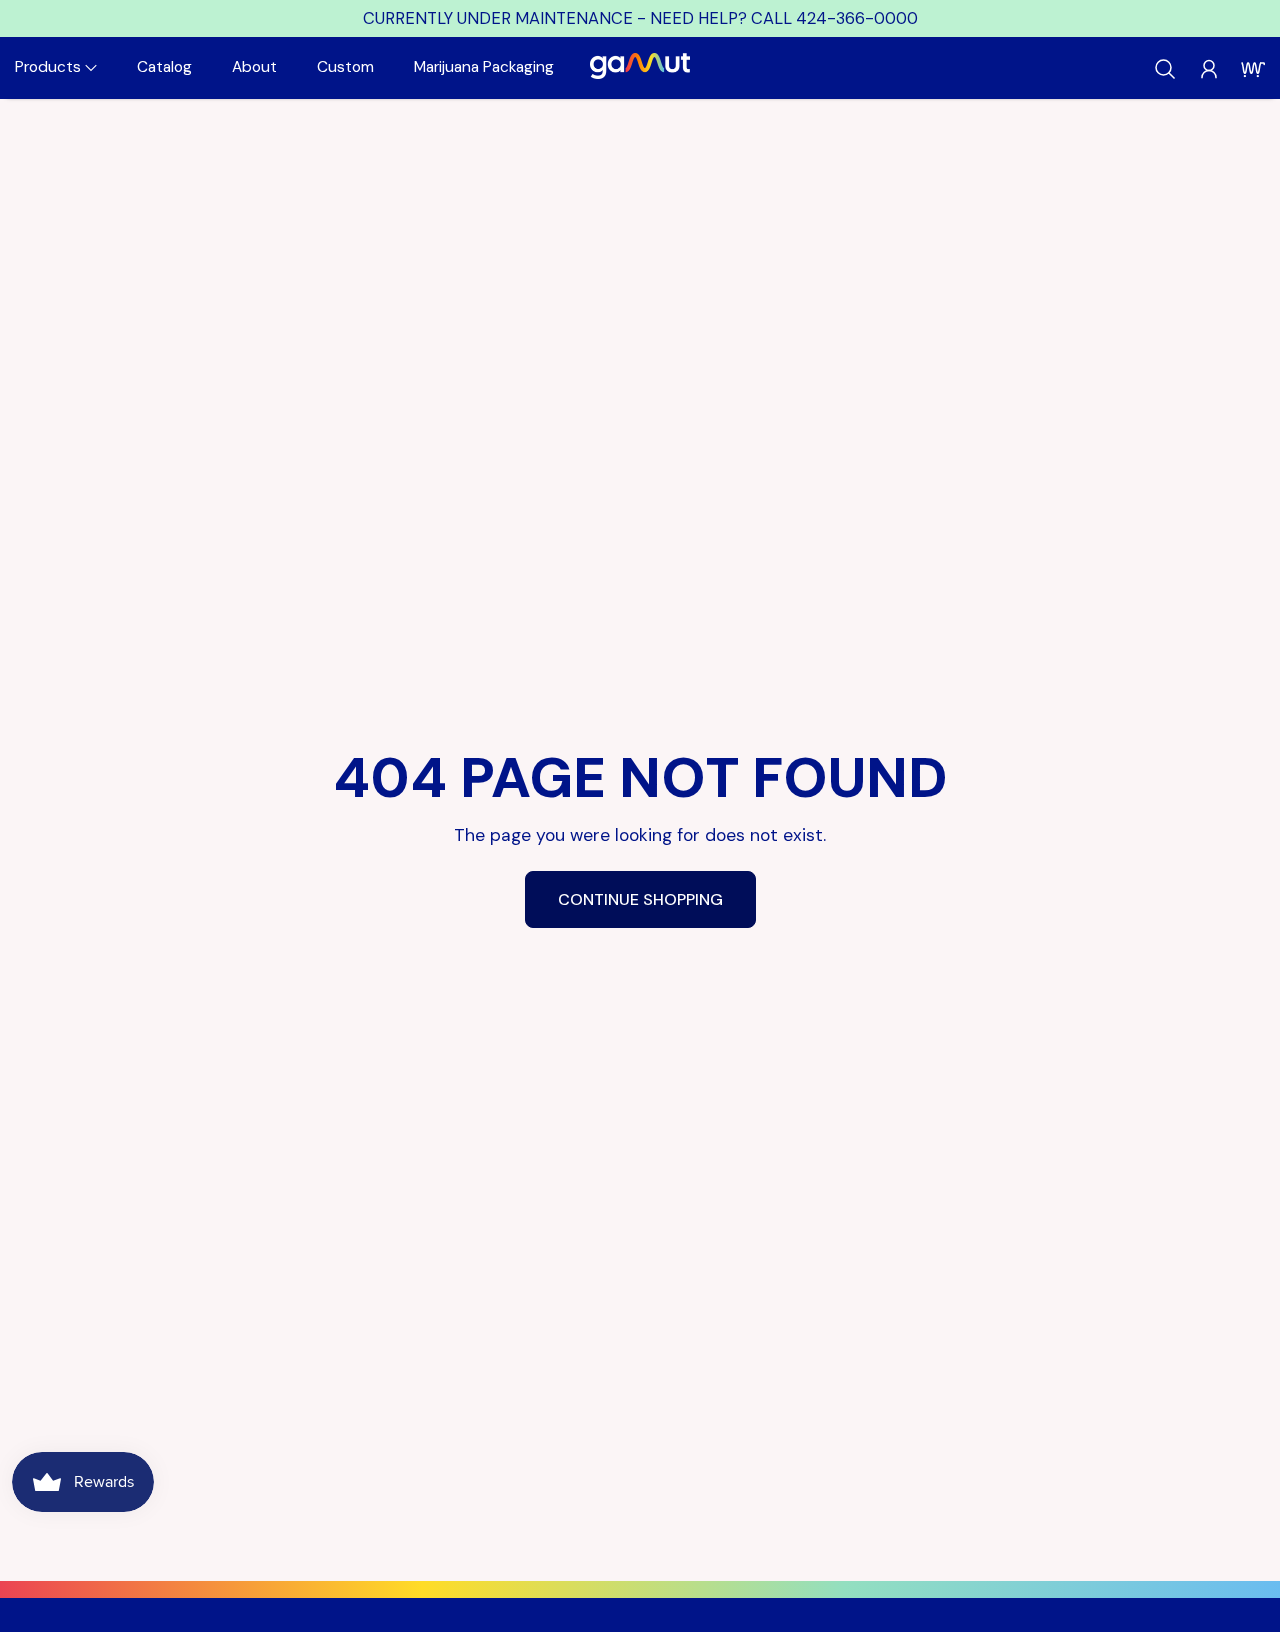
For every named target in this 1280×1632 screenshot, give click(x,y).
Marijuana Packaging (484, 67)
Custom (345, 67)
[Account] (1209, 69)
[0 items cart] (1253, 69)
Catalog (164, 67)
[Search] (1165, 69)
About (254, 67)
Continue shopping (640, 899)
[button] (56, 67)
